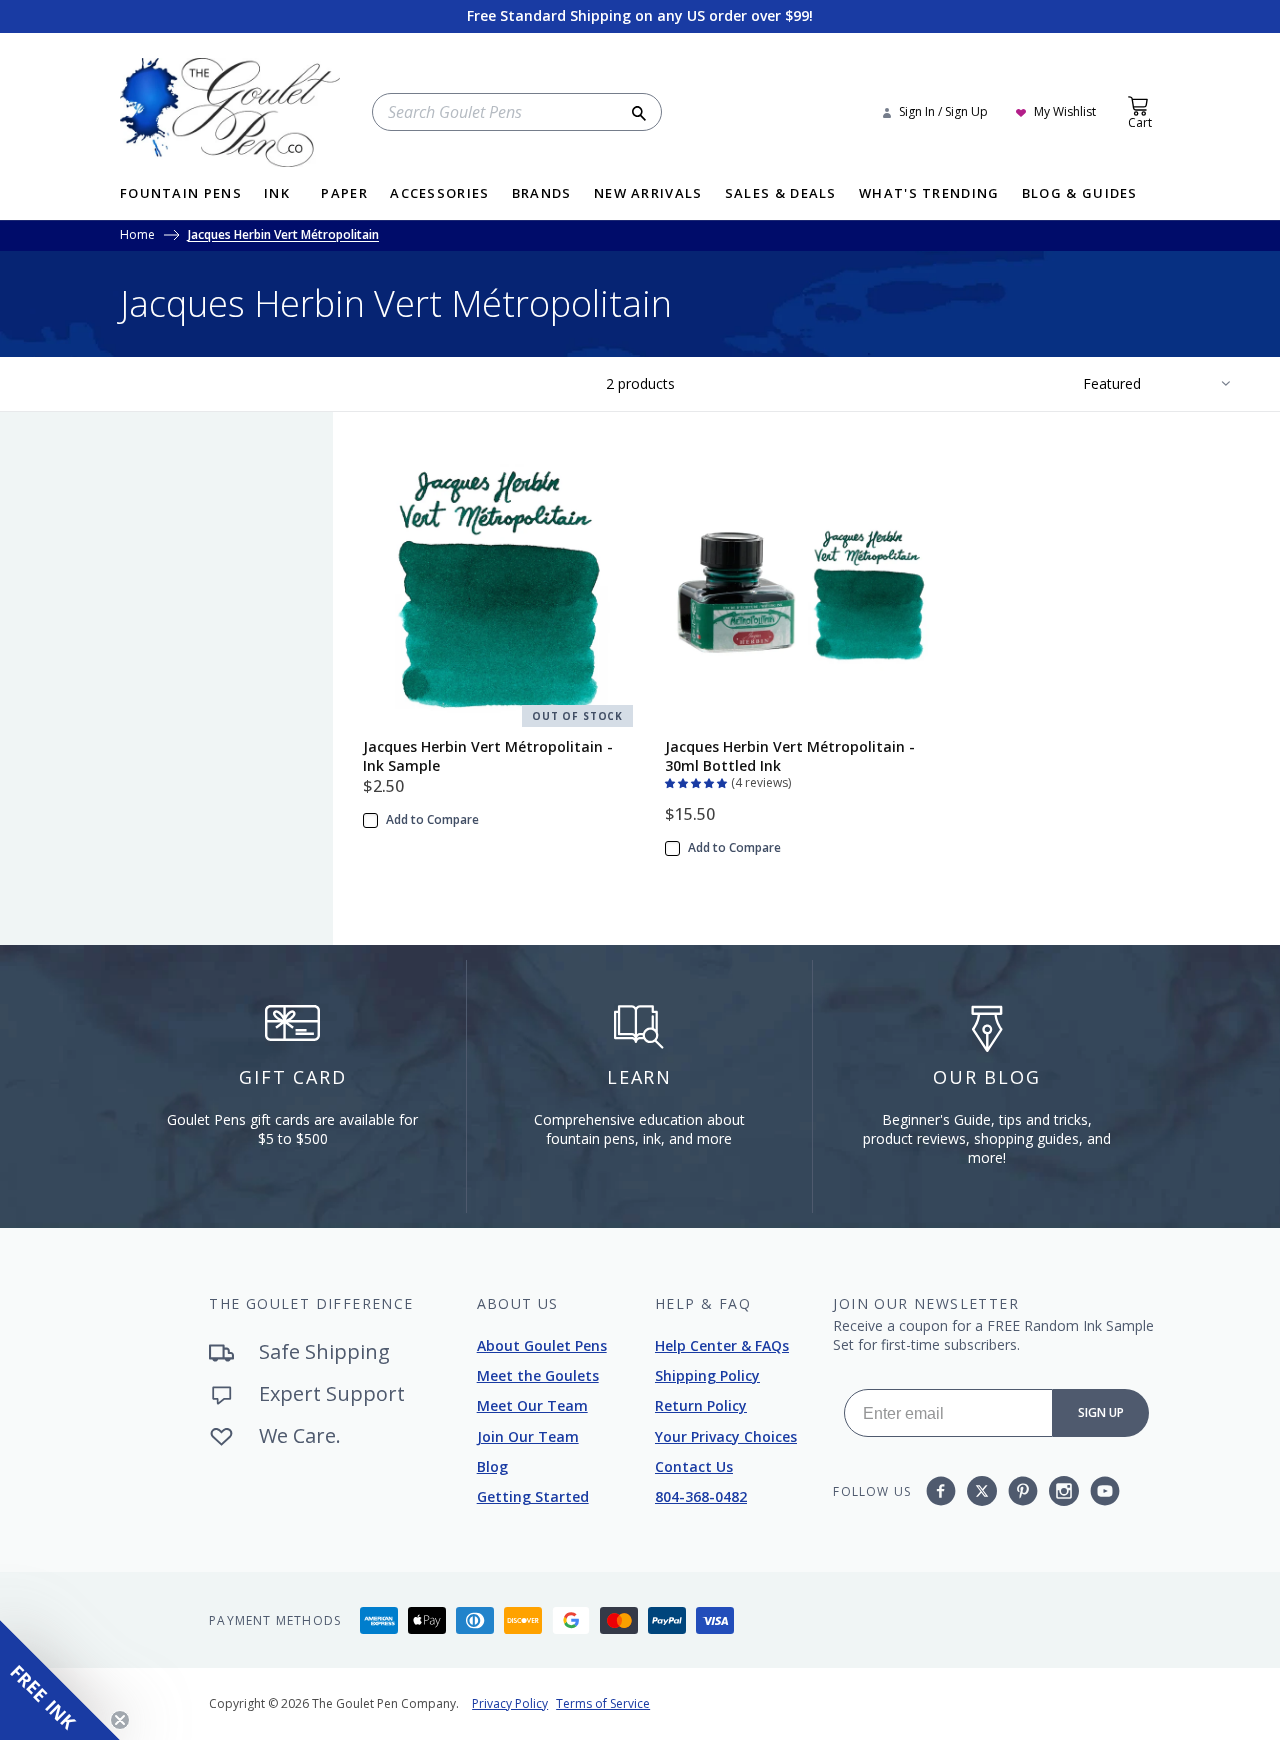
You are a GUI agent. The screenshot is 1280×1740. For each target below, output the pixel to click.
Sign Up (1101, 1412)
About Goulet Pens (542, 1345)
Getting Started (533, 1496)
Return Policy (701, 1405)
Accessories (439, 194)
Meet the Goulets (538, 1375)
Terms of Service (603, 1703)
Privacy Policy (510, 1703)
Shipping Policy (707, 1375)
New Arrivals (648, 194)
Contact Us (694, 1466)
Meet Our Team (532, 1405)
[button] (698, 781)
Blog (492, 1466)
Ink (277, 194)
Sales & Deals (781, 194)
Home (137, 236)
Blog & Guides (1080, 194)
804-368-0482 (701, 1496)
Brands (542, 194)
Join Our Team (528, 1436)
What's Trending (929, 194)
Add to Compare (432, 820)
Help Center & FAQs (722, 1345)
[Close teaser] (120, 1720)
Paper (344, 194)
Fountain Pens (181, 194)
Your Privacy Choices (726, 1436)
